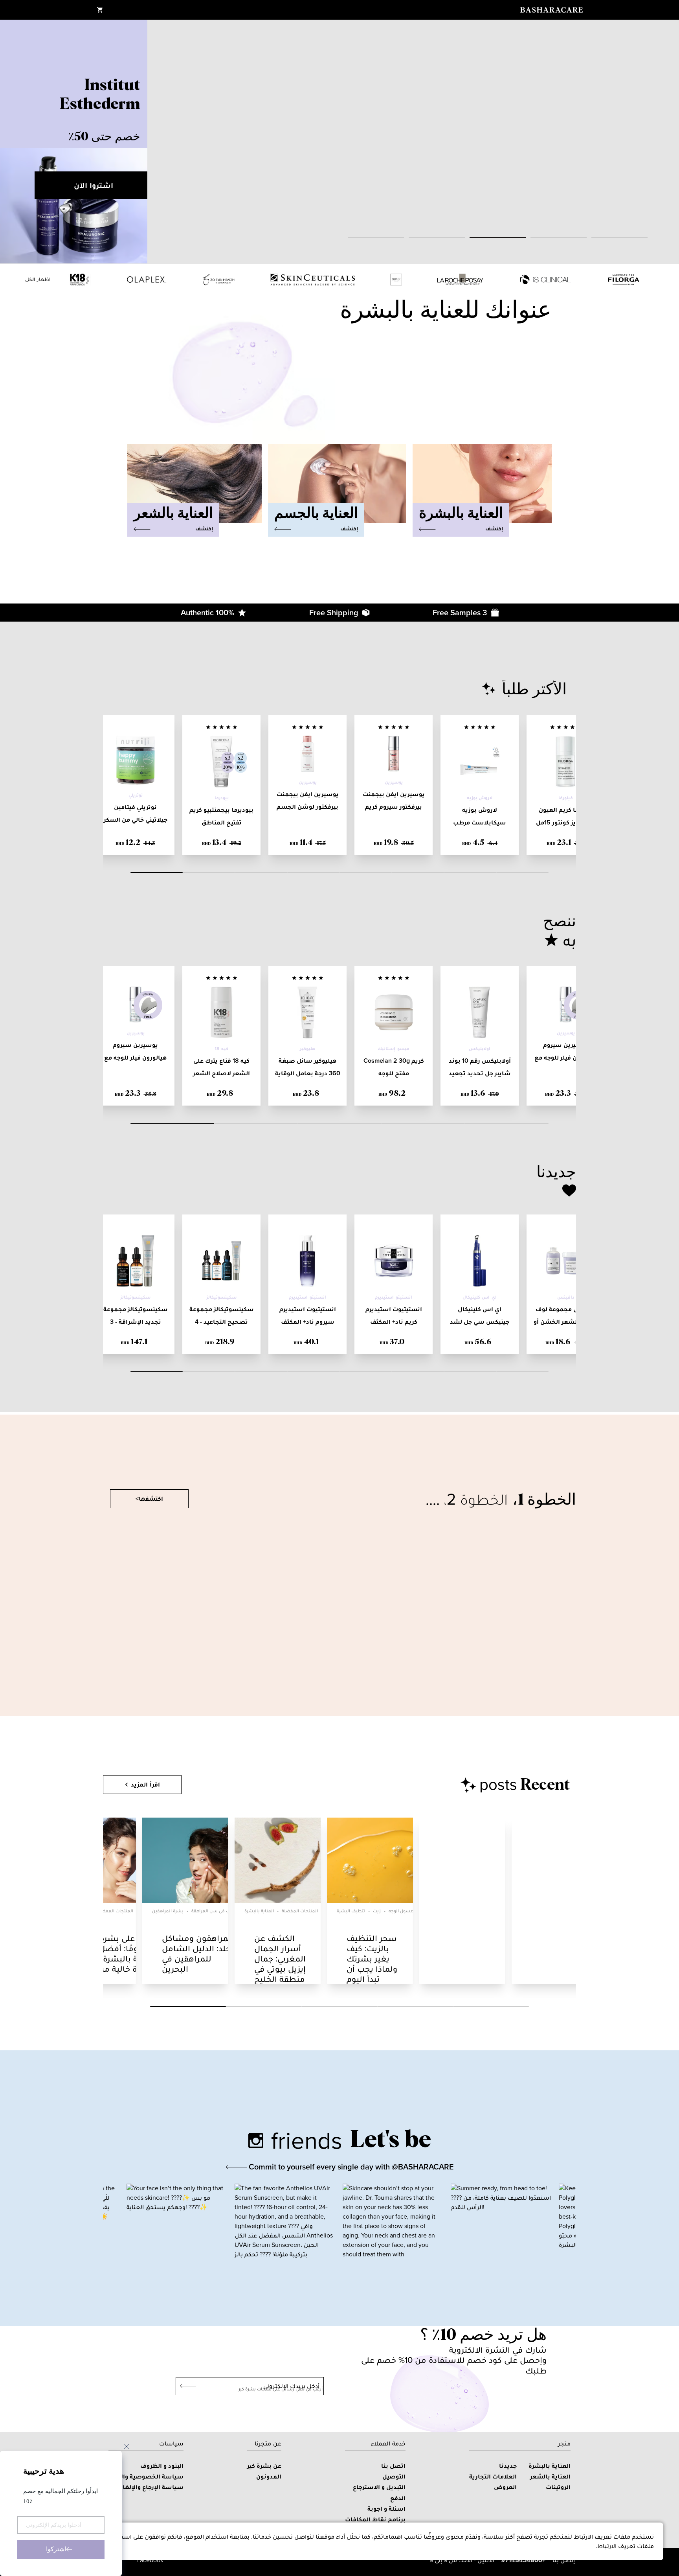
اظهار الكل (38, 279)
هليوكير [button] (307, 1049)
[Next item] (663, 142)
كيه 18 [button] (221, 1049)
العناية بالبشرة (259, 1911)
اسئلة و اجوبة (386, 2509)
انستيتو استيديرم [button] (393, 1297)
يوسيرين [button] (394, 782)
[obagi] (396, 280)
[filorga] (624, 280)
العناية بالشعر (550, 2476)
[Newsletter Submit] (186, 2386)
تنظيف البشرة (351, 1911)
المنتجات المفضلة (115, 1911)
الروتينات (558, 2487)
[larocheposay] (460, 280)
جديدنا (508, 2466)
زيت (377, 1911)
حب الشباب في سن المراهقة (220, 1911)
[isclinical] (545, 280)
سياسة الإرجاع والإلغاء (151, 2487)
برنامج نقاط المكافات (375, 2519)
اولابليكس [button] (480, 1049)
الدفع (398, 2498)
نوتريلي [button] (136, 795)
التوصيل (394, 2476)
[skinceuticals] (313, 280)
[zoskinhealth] (219, 280)
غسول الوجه (401, 1911)
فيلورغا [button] (566, 798)
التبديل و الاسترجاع (379, 2487)
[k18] (80, 280)
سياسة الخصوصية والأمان (146, 2476)
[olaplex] (147, 280)
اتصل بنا (393, 2466)
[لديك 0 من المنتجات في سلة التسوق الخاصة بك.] (100, 10)
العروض (505, 2487)
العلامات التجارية (493, 2476)
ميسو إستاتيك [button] (393, 1049)
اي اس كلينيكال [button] (479, 1297)
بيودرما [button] (222, 798)
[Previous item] (16, 142)
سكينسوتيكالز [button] (221, 1297)
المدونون (269, 2476)
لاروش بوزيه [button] (480, 798)
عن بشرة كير (264, 2466)
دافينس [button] (566, 1297)
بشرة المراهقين (168, 1911)
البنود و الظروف (162, 2466)
